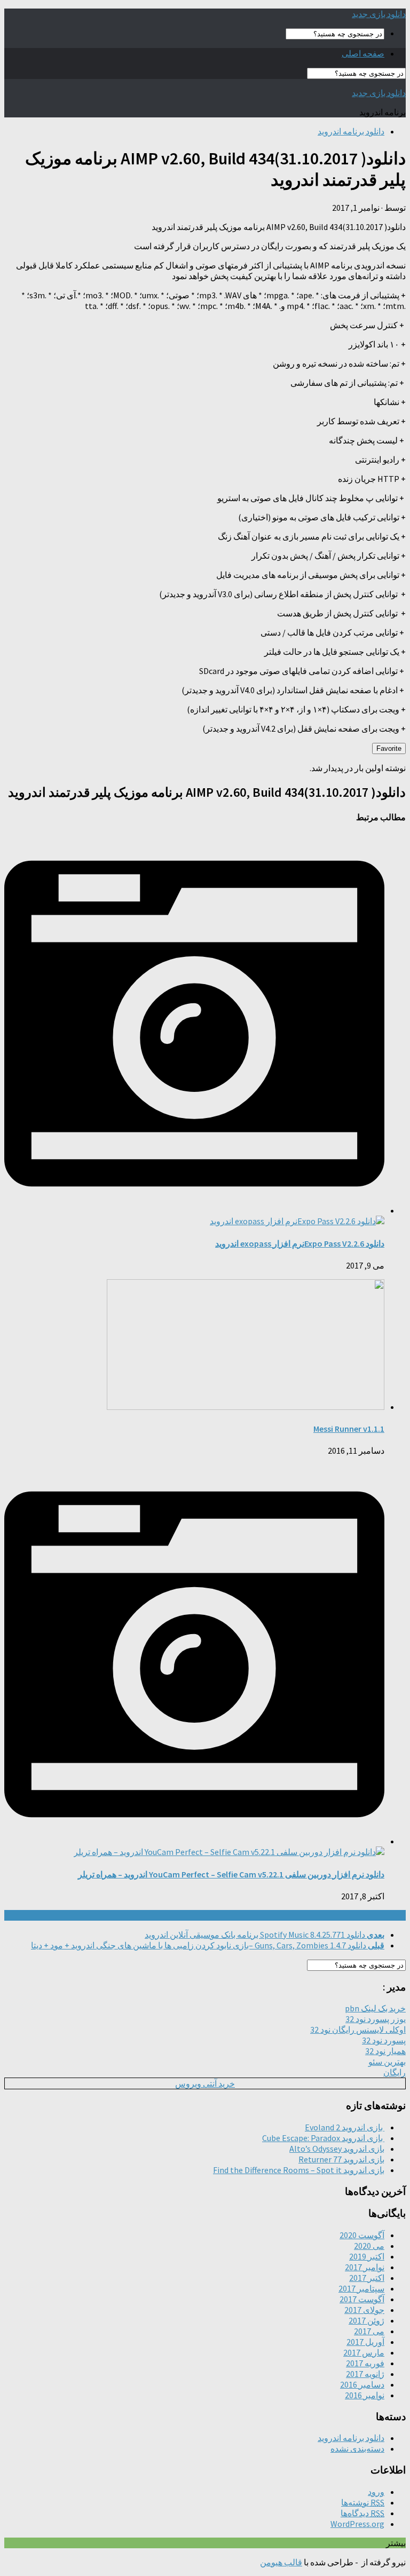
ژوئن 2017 (366, 2320)
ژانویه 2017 (365, 2374)
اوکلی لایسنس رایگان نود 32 (358, 2030)
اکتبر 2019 (367, 2256)
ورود (376, 2492)
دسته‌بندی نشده (357, 2448)
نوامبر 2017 (365, 2267)
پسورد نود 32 (384, 2040)
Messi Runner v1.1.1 (349, 1429)
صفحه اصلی (363, 53)
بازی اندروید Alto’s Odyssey (337, 2149)
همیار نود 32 (385, 2051)
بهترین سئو (387, 2062)
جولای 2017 (364, 2310)
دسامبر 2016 (362, 2384)
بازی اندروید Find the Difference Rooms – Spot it (299, 2170)
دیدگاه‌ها (362, 2513)
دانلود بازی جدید (379, 14)
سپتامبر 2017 (361, 2288)
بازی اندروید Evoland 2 (345, 2127)
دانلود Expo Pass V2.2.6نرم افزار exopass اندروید (300, 1243)
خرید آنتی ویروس (205, 2083)
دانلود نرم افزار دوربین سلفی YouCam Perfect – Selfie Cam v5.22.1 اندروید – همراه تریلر (231, 1874)
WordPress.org (357, 2524)
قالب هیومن (281, 2562)
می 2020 (369, 2246)
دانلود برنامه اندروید (351, 131)
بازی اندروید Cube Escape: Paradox (323, 2138)
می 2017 (369, 2331)
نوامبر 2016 (365, 2395)
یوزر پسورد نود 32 (376, 2019)
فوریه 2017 (365, 2363)
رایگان (395, 2072)
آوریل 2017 (365, 2342)
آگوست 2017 (362, 2299)
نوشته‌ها (363, 2502)
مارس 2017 (364, 2352)
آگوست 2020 (362, 2235)
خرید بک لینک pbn (375, 2008)
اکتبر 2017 (367, 2278)
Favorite (389, 748)
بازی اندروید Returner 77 (341, 2159)
